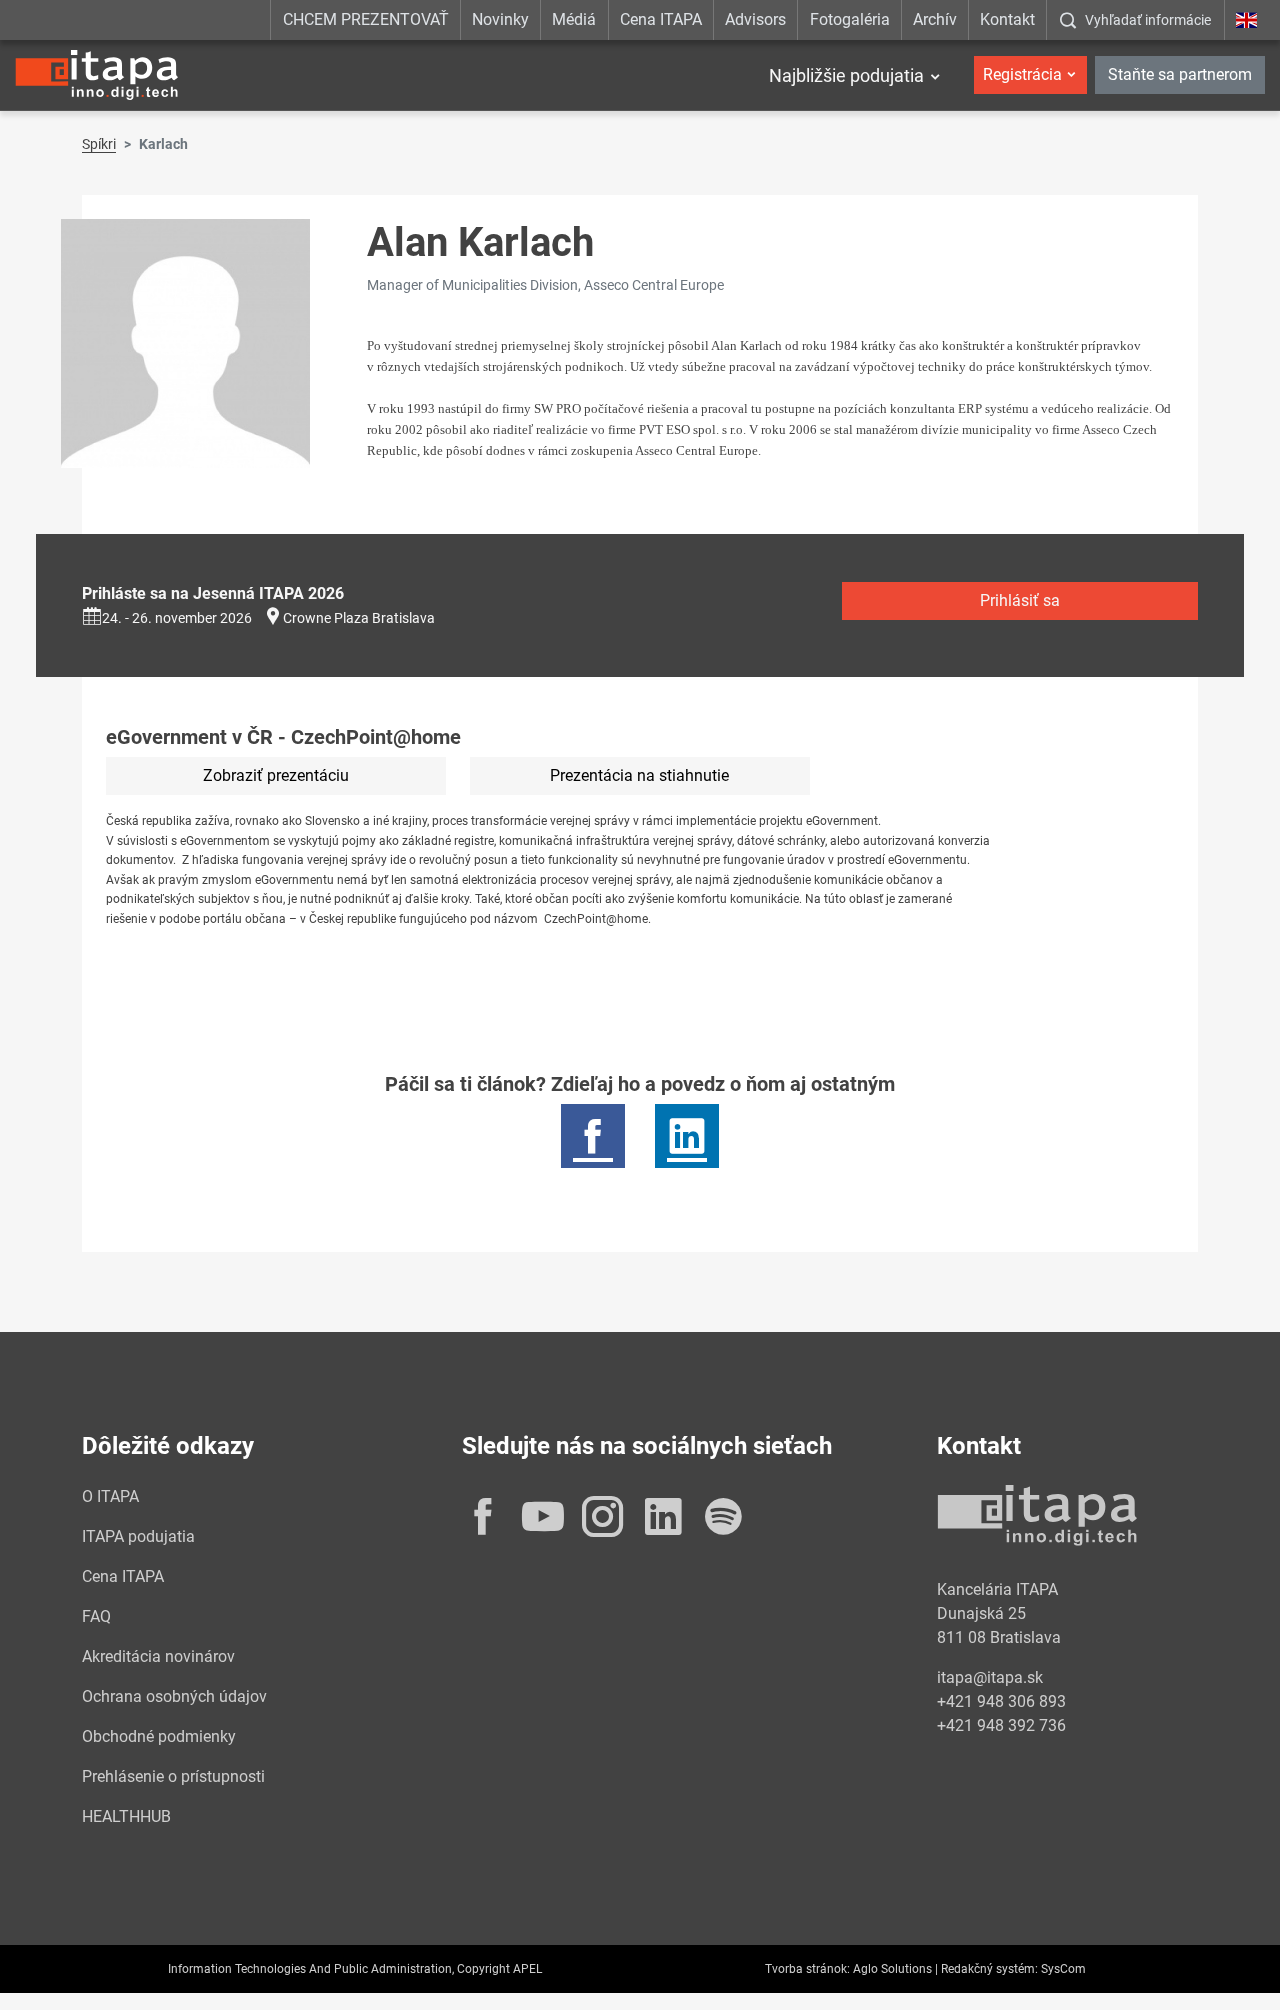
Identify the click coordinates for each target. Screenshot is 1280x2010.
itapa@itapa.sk (990, 1677)
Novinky (500, 19)
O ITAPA (110, 1496)
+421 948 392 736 (1001, 1725)
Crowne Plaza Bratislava (359, 618)
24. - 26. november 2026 (177, 618)
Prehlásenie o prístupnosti (173, 1776)
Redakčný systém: (989, 1969)
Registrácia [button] (1022, 74)
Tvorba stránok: (807, 1969)
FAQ (96, 1616)
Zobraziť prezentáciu (276, 775)
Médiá (574, 19)
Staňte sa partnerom (1180, 74)
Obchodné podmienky (159, 1736)
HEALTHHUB (126, 1816)
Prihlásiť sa (1020, 600)
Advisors (755, 19)
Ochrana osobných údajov (174, 1696)
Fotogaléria (850, 19)
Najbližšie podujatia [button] (846, 75)
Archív (935, 19)
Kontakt (1007, 19)
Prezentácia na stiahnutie (639, 775)
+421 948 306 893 (1001, 1701)
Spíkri (99, 144)
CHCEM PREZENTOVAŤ (366, 19)
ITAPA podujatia (138, 1536)
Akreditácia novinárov (158, 1656)
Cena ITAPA (661, 19)
